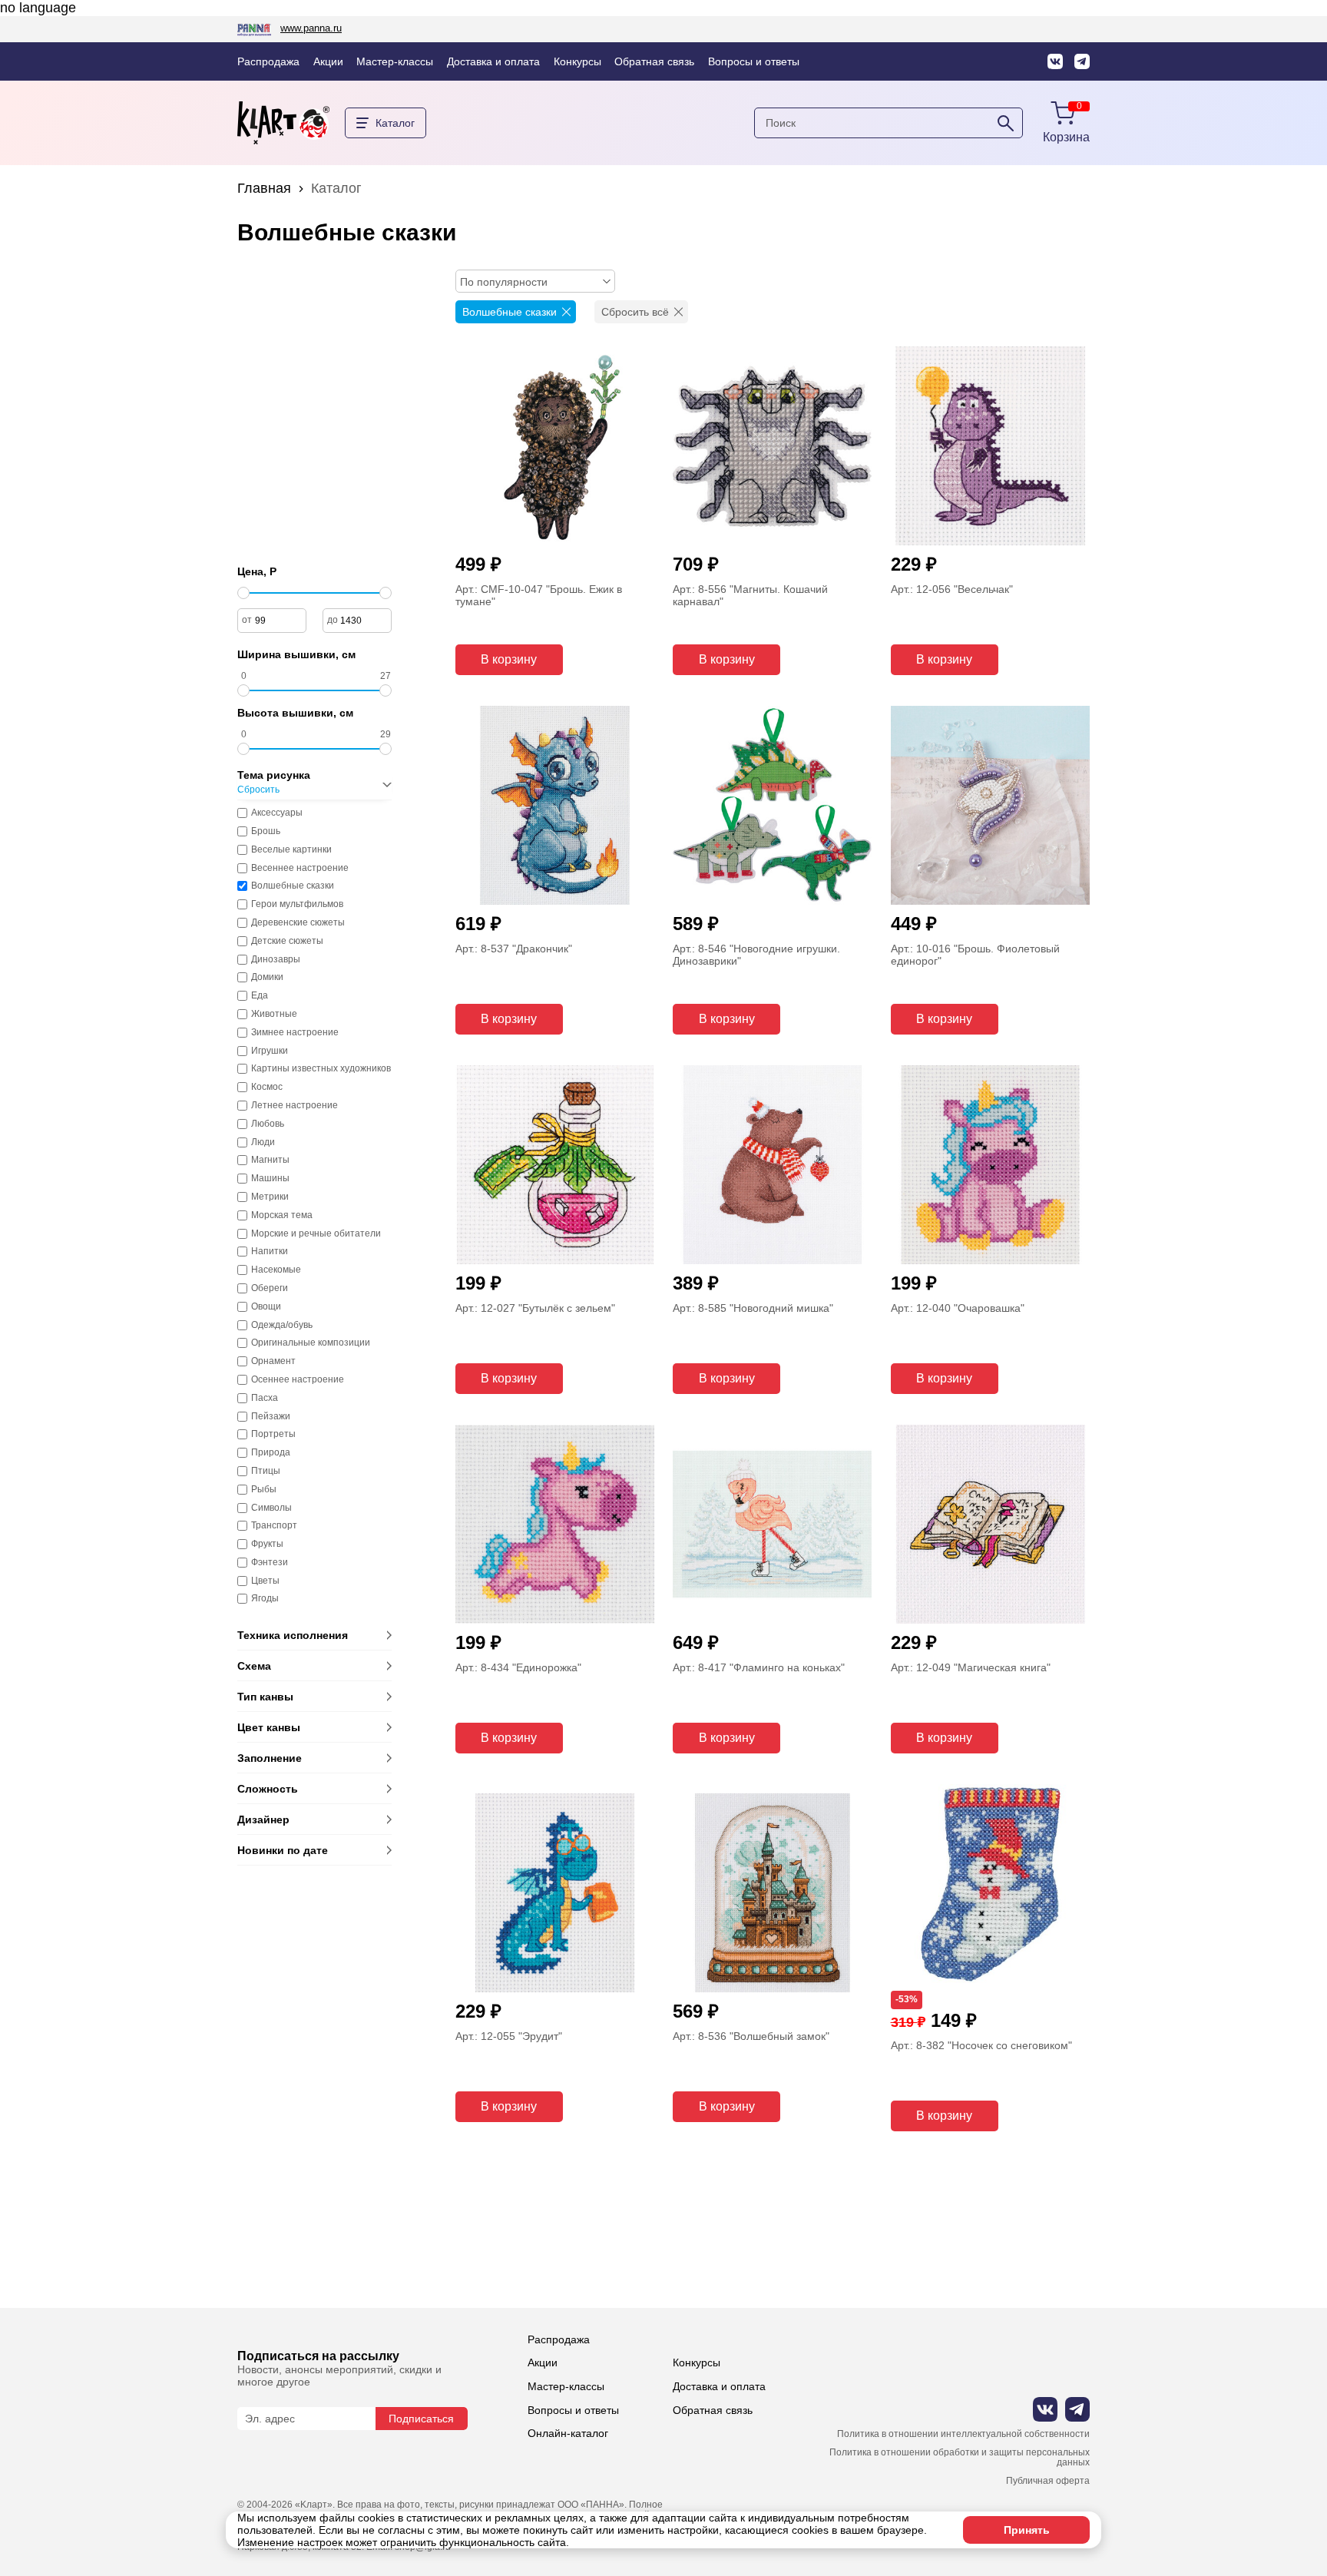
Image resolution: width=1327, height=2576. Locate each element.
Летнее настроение (295, 1106)
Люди (263, 1142)
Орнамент (273, 1361)
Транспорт (274, 1526)
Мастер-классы (395, 61)
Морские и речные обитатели (316, 1234)
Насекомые (276, 1270)
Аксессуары (277, 813)
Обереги (270, 1288)
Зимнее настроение (295, 1033)
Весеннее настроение (300, 868)
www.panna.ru (311, 28)
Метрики (270, 1197)
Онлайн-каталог (568, 2433)
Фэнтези (270, 1563)
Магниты (270, 1160)
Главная (264, 188)
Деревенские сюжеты (298, 923)
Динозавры (276, 960)
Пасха (265, 1398)
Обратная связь (654, 61)
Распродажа (268, 61)
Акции (328, 61)
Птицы (266, 1471)
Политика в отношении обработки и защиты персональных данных (960, 2458)
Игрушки (270, 1051)
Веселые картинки (291, 850)
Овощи (266, 1307)
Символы (271, 1508)
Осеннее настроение (298, 1380)
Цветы (265, 1581)
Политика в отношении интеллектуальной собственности (963, 2434)
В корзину (509, 659)
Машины (270, 1179)
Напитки (270, 1252)
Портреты (273, 1434)
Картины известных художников (321, 1069)
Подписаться (421, 2419)
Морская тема (282, 1215)
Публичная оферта (1048, 2481)
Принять (1027, 2530)
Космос (267, 1087)
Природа (271, 1453)
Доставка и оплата (493, 61)
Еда (260, 996)
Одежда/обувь (282, 1325)
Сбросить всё (635, 312)
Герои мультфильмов (297, 904)
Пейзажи (271, 1417)
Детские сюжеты (287, 941)
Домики (267, 977)
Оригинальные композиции (311, 1343)
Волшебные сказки (293, 886)
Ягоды (265, 1599)
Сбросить (258, 790)
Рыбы (264, 1490)
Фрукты (267, 1544)
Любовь (268, 1124)
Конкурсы (577, 61)
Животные (274, 1014)
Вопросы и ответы (754, 61)
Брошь (266, 831)
